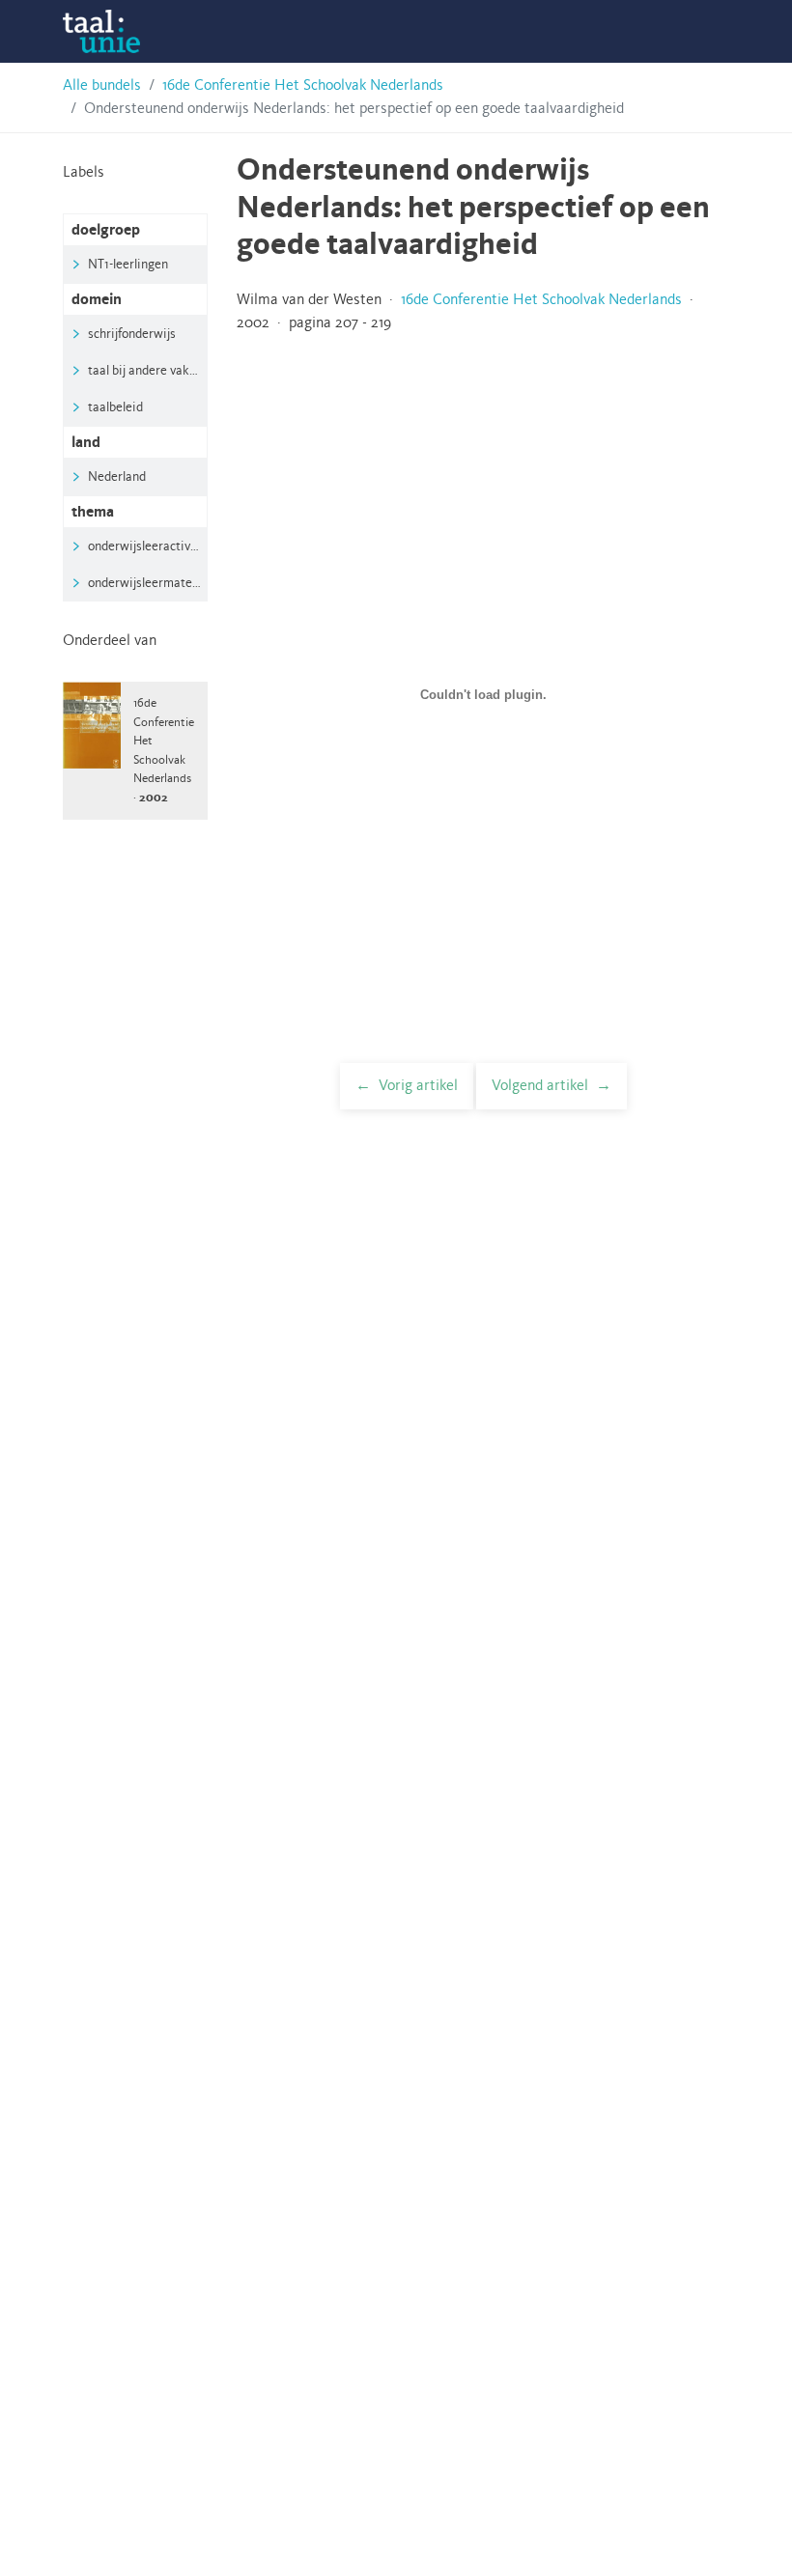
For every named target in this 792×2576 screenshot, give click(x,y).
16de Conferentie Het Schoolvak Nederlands (303, 86)
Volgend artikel (540, 1086)
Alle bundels (102, 86)
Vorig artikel (418, 1086)
